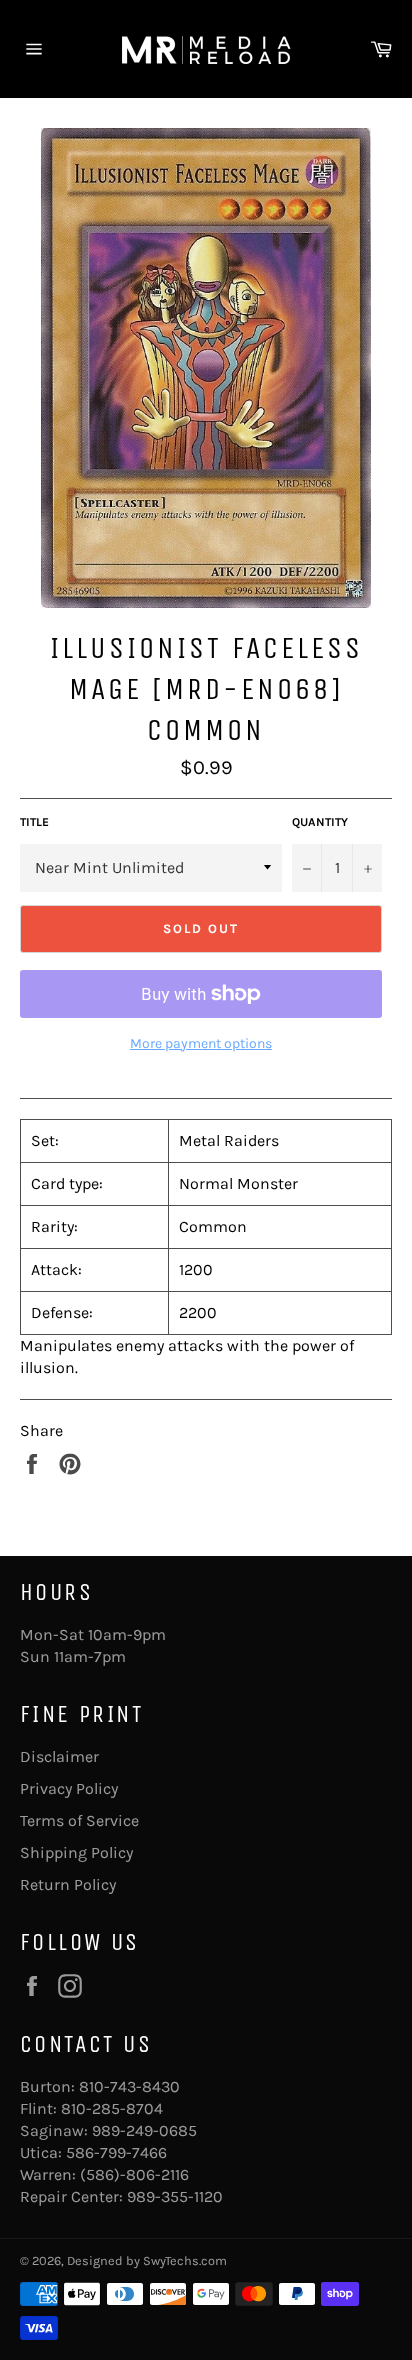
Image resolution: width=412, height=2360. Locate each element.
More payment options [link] (201, 1043)
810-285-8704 (112, 2108)
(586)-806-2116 (134, 2174)
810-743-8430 (129, 2086)
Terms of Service (79, 1820)
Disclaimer (59, 1756)
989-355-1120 (175, 2196)
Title (34, 822)
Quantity (320, 822)
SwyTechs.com (185, 2260)
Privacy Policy (69, 1788)
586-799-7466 (116, 2152)
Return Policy (68, 1884)
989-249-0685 (144, 2130)
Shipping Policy (76, 1852)
